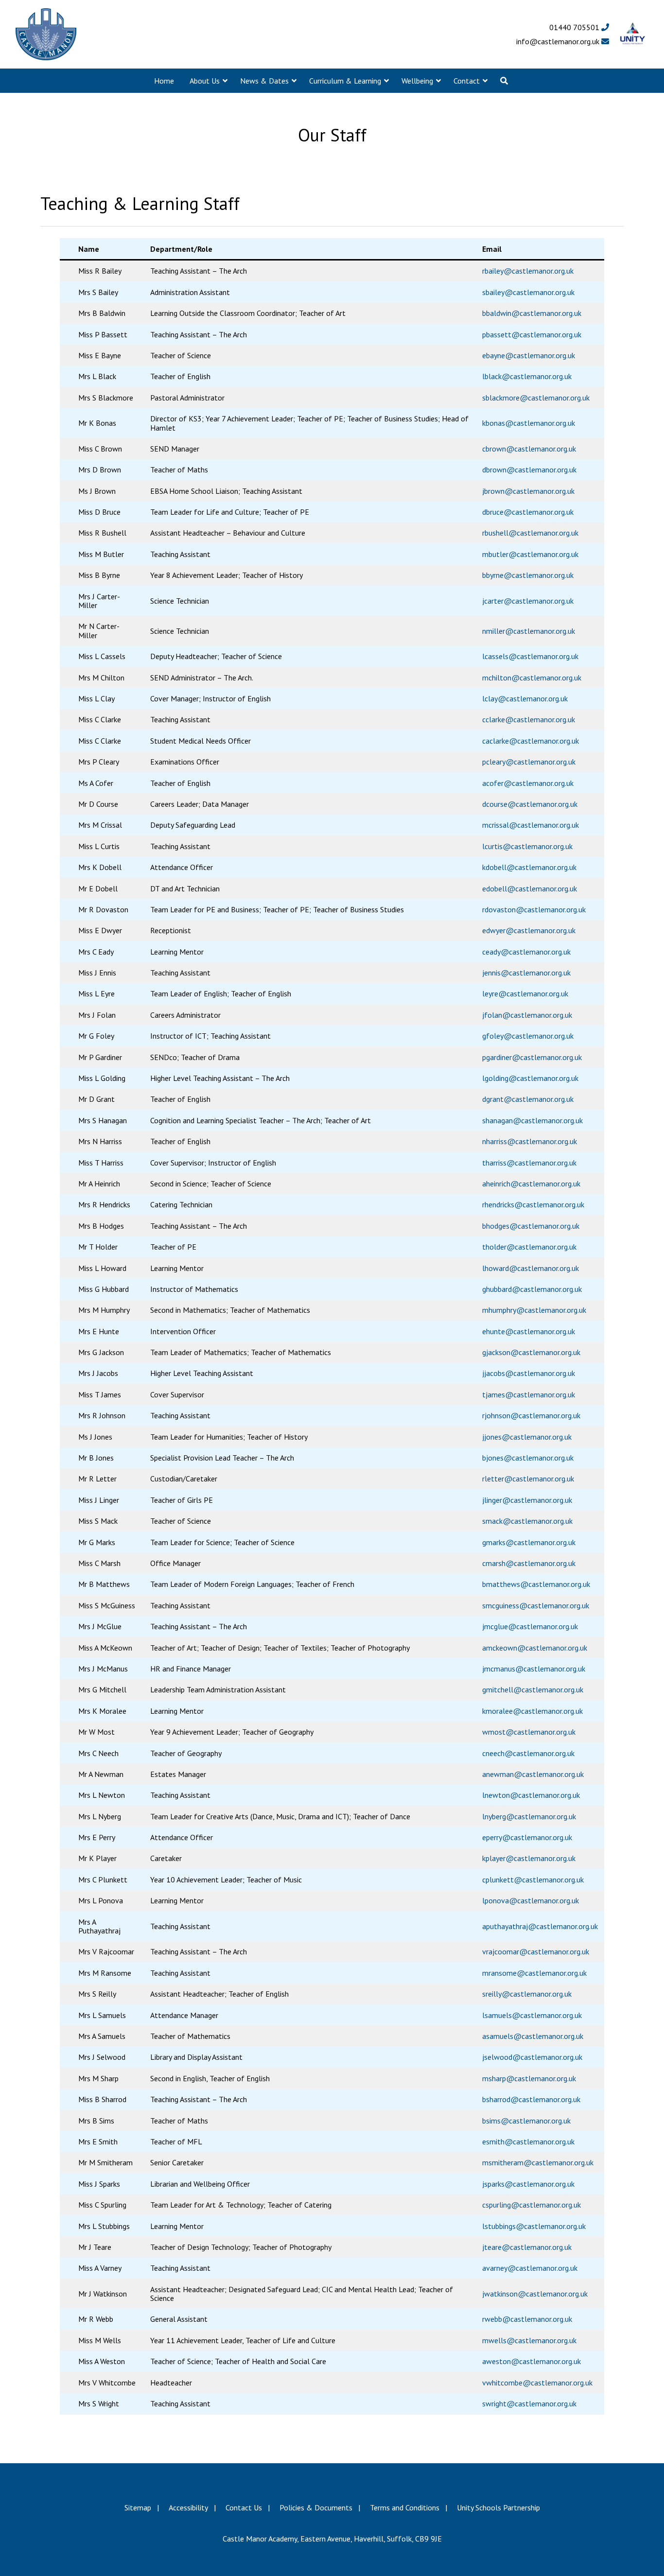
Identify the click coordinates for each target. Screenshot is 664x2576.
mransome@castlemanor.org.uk (534, 1973)
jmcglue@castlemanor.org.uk (530, 1626)
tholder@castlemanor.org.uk (529, 1247)
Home (164, 81)
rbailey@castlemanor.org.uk (528, 271)
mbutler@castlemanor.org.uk (530, 554)
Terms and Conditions (405, 2507)
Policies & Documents (316, 2507)
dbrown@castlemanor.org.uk (529, 470)
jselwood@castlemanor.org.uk (532, 2057)
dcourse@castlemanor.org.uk (530, 804)
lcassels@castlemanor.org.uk (530, 656)
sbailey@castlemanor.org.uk (528, 292)
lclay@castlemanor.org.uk (525, 698)
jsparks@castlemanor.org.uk (528, 2184)
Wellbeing (417, 81)
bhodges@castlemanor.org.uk (531, 1226)
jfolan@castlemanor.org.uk (527, 1015)
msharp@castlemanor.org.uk (529, 2078)
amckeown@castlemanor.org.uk (535, 1648)
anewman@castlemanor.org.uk (533, 1774)
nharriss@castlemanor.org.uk (530, 1141)
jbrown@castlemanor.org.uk (528, 491)
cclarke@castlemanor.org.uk (529, 719)
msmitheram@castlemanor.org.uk (538, 2162)
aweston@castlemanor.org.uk (532, 2361)
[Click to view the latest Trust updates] (633, 34)
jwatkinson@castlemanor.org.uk (535, 2294)
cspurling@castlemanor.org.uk (532, 2205)
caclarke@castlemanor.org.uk (531, 741)
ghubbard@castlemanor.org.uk (532, 1289)
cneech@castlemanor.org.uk (528, 1753)
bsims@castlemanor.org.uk (526, 2121)
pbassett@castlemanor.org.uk (532, 334)
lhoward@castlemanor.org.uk (531, 1268)
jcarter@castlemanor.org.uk (528, 601)
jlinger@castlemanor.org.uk (527, 1500)
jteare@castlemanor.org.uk (527, 2247)
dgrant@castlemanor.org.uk (528, 1099)
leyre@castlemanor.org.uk (525, 993)
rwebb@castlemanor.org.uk (527, 2319)
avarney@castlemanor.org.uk (530, 2268)
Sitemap (138, 2507)
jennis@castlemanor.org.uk (526, 973)
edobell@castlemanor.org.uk (530, 888)
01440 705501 (575, 27)
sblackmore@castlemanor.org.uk (536, 398)
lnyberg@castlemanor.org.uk (529, 1816)
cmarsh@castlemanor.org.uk (529, 1563)
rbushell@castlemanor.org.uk (530, 533)
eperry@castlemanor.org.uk (527, 1837)
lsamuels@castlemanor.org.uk (532, 2015)
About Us (205, 81)
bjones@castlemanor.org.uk (528, 1458)
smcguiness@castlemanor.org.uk (536, 1605)
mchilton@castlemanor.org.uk (532, 678)
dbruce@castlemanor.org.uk (528, 512)
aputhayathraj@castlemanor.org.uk (540, 1926)
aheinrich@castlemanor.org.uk (531, 1184)
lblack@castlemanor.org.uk (527, 376)
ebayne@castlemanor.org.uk (529, 355)
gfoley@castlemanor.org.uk (528, 1036)
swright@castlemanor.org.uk (529, 2403)
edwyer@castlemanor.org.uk (529, 930)
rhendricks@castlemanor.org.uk (533, 1204)
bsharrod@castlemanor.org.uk (531, 2099)
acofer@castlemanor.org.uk (528, 783)
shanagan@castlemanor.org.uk (533, 1120)
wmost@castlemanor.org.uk (529, 1732)
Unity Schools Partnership (498, 2507)
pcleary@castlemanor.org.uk (529, 762)
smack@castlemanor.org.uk (527, 1521)
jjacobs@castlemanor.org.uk (529, 1373)
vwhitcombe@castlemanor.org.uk (537, 2383)
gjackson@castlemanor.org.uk (531, 1352)
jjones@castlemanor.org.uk (527, 1437)
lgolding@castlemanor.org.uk (530, 1078)
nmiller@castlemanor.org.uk (529, 631)
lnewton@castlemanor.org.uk (531, 1795)
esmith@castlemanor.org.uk (528, 2141)
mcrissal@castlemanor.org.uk (531, 825)
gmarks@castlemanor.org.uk (529, 1542)
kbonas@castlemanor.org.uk (529, 423)
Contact (467, 81)
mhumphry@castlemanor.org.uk (534, 1310)
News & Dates (264, 81)
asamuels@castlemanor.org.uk (533, 2036)
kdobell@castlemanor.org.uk (529, 867)
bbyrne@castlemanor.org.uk (528, 575)
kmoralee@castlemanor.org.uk (533, 1711)
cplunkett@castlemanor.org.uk (533, 1880)
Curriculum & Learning (345, 81)
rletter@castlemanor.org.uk (528, 1479)
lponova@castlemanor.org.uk (531, 1900)
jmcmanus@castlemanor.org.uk (534, 1669)
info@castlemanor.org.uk (559, 41)
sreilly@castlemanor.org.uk (527, 1994)
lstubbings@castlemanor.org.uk (534, 2226)
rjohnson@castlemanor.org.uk (531, 1415)
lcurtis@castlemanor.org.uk (527, 846)
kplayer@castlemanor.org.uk (529, 1858)
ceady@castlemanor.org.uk (526, 952)
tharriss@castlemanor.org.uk (529, 1163)
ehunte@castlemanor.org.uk (529, 1331)
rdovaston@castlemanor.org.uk (534, 909)
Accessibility (188, 2507)
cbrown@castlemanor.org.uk (529, 449)
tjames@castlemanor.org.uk (529, 1394)
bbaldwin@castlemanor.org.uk (532, 313)
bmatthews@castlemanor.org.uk (536, 1584)
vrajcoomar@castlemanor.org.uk (536, 1951)
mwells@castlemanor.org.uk (529, 2340)
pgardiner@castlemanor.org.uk (532, 1057)
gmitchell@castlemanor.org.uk (533, 1689)
